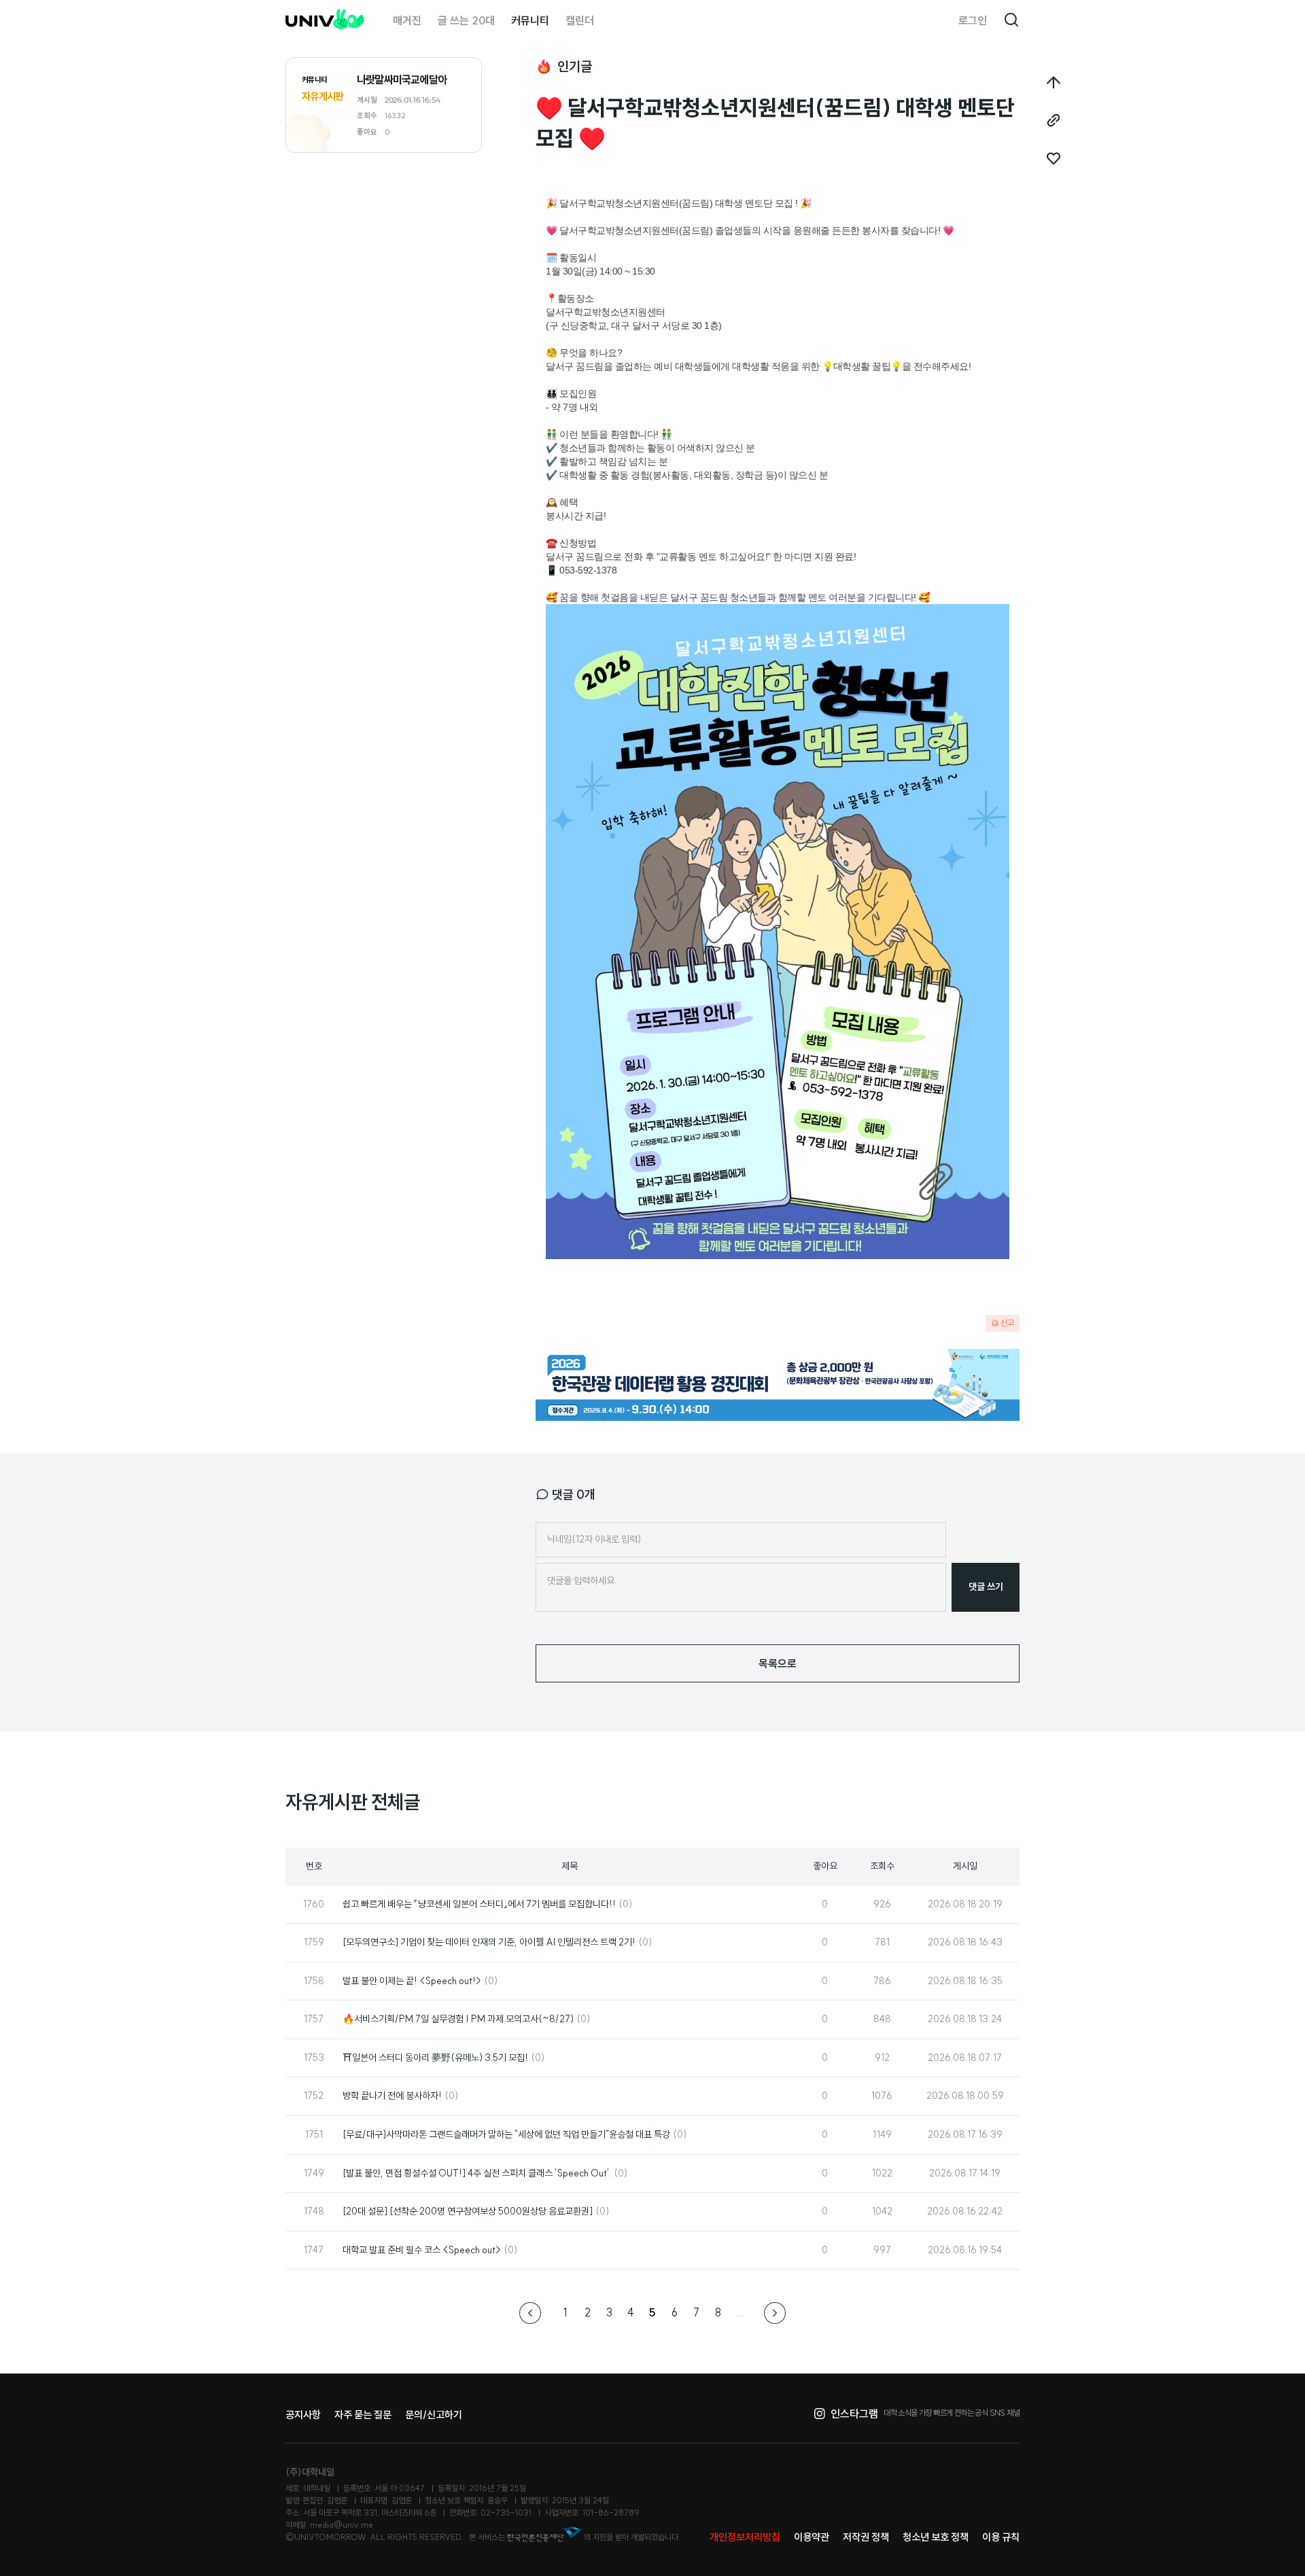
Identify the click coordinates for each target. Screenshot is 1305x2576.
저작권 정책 (866, 2537)
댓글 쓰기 (986, 1587)
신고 (1007, 1323)
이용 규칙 (1001, 2537)
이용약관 (812, 2537)
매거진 (407, 20)
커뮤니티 (530, 20)
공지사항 (303, 2415)
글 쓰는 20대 (466, 20)
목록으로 (778, 1663)
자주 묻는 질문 (363, 2415)
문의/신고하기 (434, 2415)
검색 (1011, 20)
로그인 (973, 20)
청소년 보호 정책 (936, 2537)
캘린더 (580, 20)
